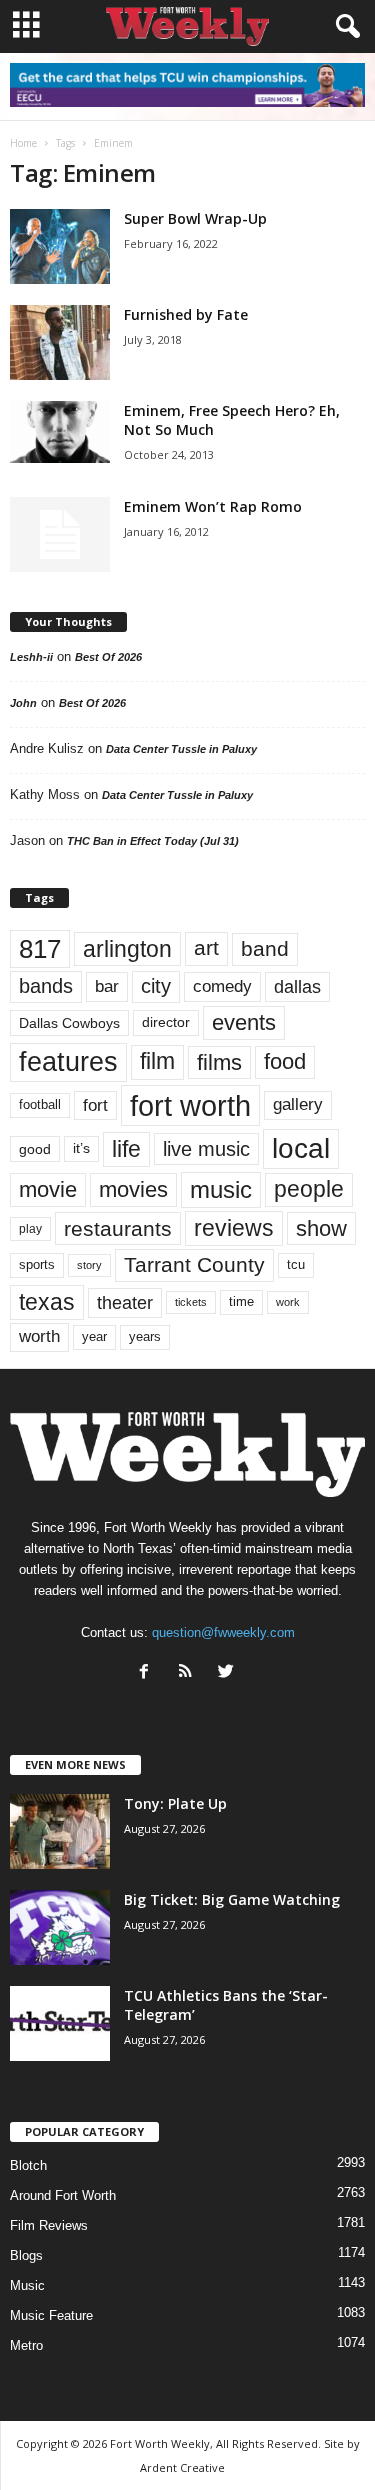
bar (107, 986)
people (309, 1189)
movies (133, 1189)
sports (37, 1265)
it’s (81, 1148)
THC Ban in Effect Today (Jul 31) (153, 841)
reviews (234, 1228)
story (89, 1265)
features (68, 1062)
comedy (222, 986)
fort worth (190, 1105)
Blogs (26, 2255)
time (241, 1301)
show (321, 1228)
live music (206, 1149)
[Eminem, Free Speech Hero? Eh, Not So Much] (60, 432)
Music (27, 2285)
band (265, 948)
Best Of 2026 (108, 657)
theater (125, 1302)
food (285, 1062)
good (35, 1149)
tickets (191, 1302)
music (221, 1189)
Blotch (28, 2165)
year (94, 1337)
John (23, 703)
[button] (344, 27)
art (206, 948)
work (288, 1302)
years (145, 1336)
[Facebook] (148, 1673)
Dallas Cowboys (69, 1023)
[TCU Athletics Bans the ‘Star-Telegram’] (60, 2023)
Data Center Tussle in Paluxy (181, 749)
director (166, 1022)
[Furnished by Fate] (60, 342)
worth (39, 1336)
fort (95, 1105)
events (244, 1022)
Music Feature (51, 2315)
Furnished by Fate (186, 314)
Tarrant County (194, 1264)
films (219, 1062)
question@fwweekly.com (223, 1632)
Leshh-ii (31, 657)
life (126, 1149)
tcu (296, 1264)
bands (46, 986)
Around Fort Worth (63, 2195)
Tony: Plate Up (175, 1803)
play (30, 1229)
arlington (127, 949)
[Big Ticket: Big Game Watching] (60, 1927)
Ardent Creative (182, 2467)
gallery (298, 1104)
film (157, 1061)
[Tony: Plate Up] (60, 1831)
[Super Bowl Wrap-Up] (60, 246)
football (40, 1104)
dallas (297, 986)
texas (47, 1302)
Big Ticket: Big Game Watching (232, 1899)
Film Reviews (49, 2225)
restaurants (118, 1228)
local (301, 1148)
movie (48, 1189)
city (156, 986)
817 (40, 949)
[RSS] (189, 1673)
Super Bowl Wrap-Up (195, 218)
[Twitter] (228, 1673)
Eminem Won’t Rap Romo (213, 506)
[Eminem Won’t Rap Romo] (60, 534)
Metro (26, 2345)
